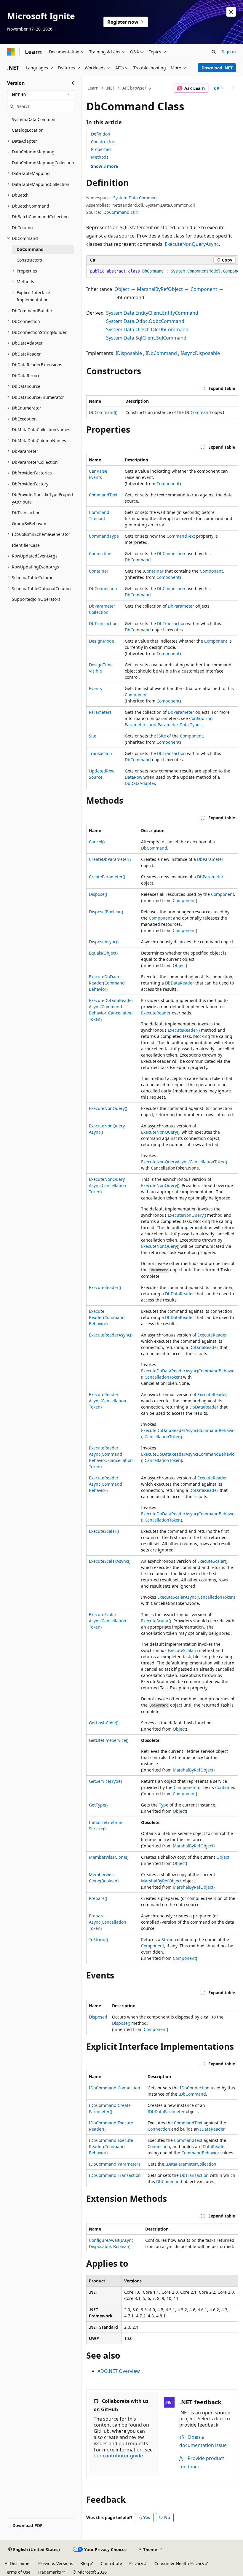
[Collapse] (74, 83)
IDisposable (129, 353)
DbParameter (181, 606)
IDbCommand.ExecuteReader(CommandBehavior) (111, 2146)
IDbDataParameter (166, 2111)
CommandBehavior (200, 2153)
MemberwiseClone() (109, 1857)
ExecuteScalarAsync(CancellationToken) (196, 1597)
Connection (100, 553)
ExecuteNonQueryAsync (192, 244)
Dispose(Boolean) (106, 912)
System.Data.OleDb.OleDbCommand (147, 329)
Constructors (104, 142)
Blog (85, 2563)
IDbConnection (195, 2088)
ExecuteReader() (184, 1030)
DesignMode (101, 641)
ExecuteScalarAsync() (110, 1561)
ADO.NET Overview (119, 2371)
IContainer (153, 571)
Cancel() (97, 842)
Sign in (229, 51)
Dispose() (98, 894)
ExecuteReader (156, 1013)
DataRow (134, 777)
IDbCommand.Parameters (115, 2164)
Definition (101, 134)
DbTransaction (103, 623)
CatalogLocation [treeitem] (28, 130)
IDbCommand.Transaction (115, 2175)
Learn (93, 88)
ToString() (98, 1939)
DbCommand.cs (119, 212)
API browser (134, 88)
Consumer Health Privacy (179, 2563)
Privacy (136, 2563)
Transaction (100, 753)
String (168, 1939)
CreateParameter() (107, 877)
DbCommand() (103, 412)
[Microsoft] (11, 52)
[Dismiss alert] (231, 12)
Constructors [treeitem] (29, 260)
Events (95, 688)
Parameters (100, 712)
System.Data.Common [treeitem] (34, 119)
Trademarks (49, 2572)
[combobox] (41, 95)
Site (93, 736)
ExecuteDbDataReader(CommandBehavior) (107, 983)
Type (164, 1805)
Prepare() (98, 1898)
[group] (162, 271)
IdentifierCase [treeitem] (26, 545)
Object (122, 289)
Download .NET (217, 68)
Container (99, 571)
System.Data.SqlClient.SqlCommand (146, 338)
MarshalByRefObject (160, 289)
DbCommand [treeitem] (30, 249)
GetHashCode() (104, 1723)
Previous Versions (56, 2563)
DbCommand (198, 412)
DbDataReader (180, 983)
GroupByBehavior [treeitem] (29, 524)
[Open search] (214, 52)
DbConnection (171, 553)
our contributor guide (118, 2456)
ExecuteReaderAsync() (111, 1335)
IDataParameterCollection (191, 2164)
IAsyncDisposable (200, 353)
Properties (101, 149)
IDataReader (212, 2129)
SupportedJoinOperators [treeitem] (36, 599)
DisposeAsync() (104, 942)
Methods (100, 157)
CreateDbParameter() (110, 859)
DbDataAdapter (140, 783)
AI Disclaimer (18, 2563)
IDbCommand (161, 353)
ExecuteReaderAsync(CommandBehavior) (105, 1484)
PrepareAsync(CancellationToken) (108, 1922)
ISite (162, 736)
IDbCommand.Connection (115, 2088)
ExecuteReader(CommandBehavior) (107, 1317)
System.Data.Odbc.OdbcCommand (145, 321)
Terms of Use (18, 2572)
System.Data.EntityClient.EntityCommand (152, 313)
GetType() (98, 1805)
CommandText (103, 495)
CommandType (104, 536)
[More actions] (233, 88)
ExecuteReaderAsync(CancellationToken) (108, 1401)
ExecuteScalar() (104, 1531)
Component (204, 289)
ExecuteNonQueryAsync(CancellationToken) (184, 1162)
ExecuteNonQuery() (108, 1108)
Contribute (111, 2563)
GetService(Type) (105, 1781)
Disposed (98, 2017)
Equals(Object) (103, 953)
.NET (110, 88)
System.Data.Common (135, 198)
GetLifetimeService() (109, 1740)
